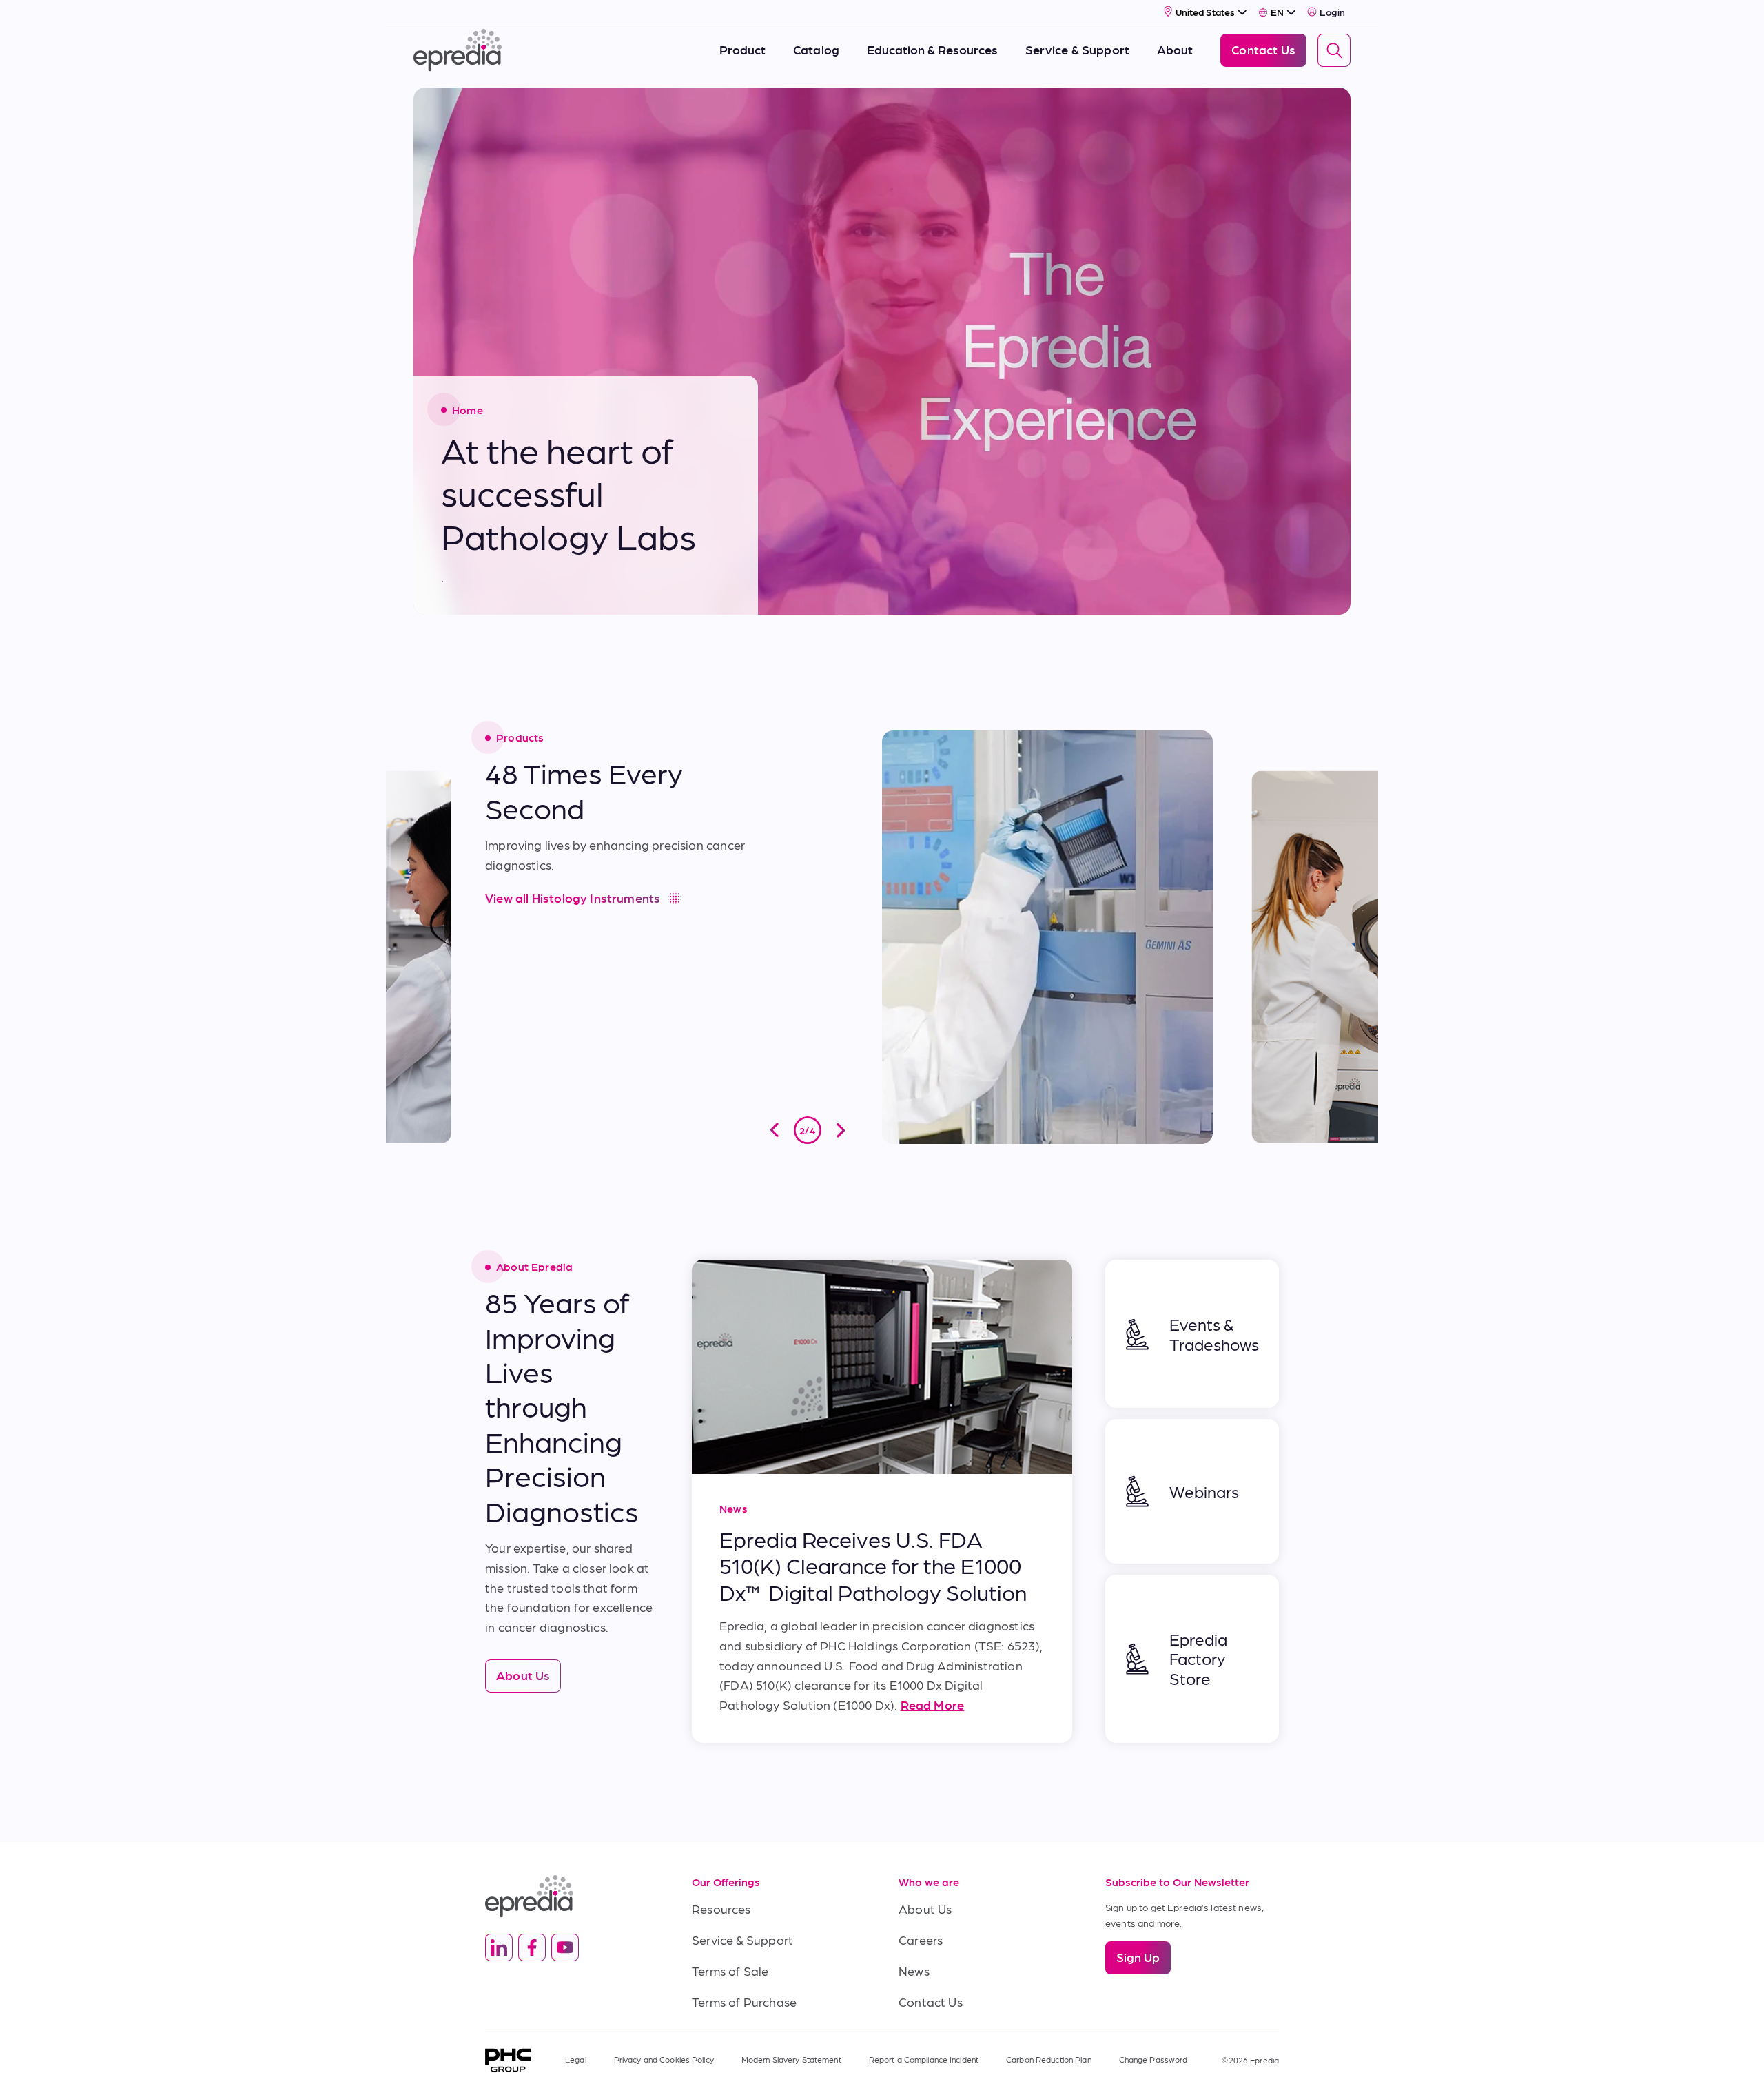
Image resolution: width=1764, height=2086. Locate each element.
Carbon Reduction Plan (1049, 2059)
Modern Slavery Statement (791, 2059)
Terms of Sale (730, 1971)
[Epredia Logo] (572, 1896)
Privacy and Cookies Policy (664, 2059)
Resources (721, 1909)
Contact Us (931, 2002)
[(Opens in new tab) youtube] (565, 1947)
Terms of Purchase (744, 2002)
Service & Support (742, 1940)
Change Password (1153, 2059)
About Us (925, 1909)
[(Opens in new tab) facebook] (532, 1947)
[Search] (1334, 50)
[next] (841, 1130)
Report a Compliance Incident (924, 2059)
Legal (576, 2059)
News (914, 1971)
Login (1332, 12)
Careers (921, 1940)
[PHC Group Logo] (508, 2060)
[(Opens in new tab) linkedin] (499, 1947)
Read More (933, 1705)
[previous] (775, 1130)
